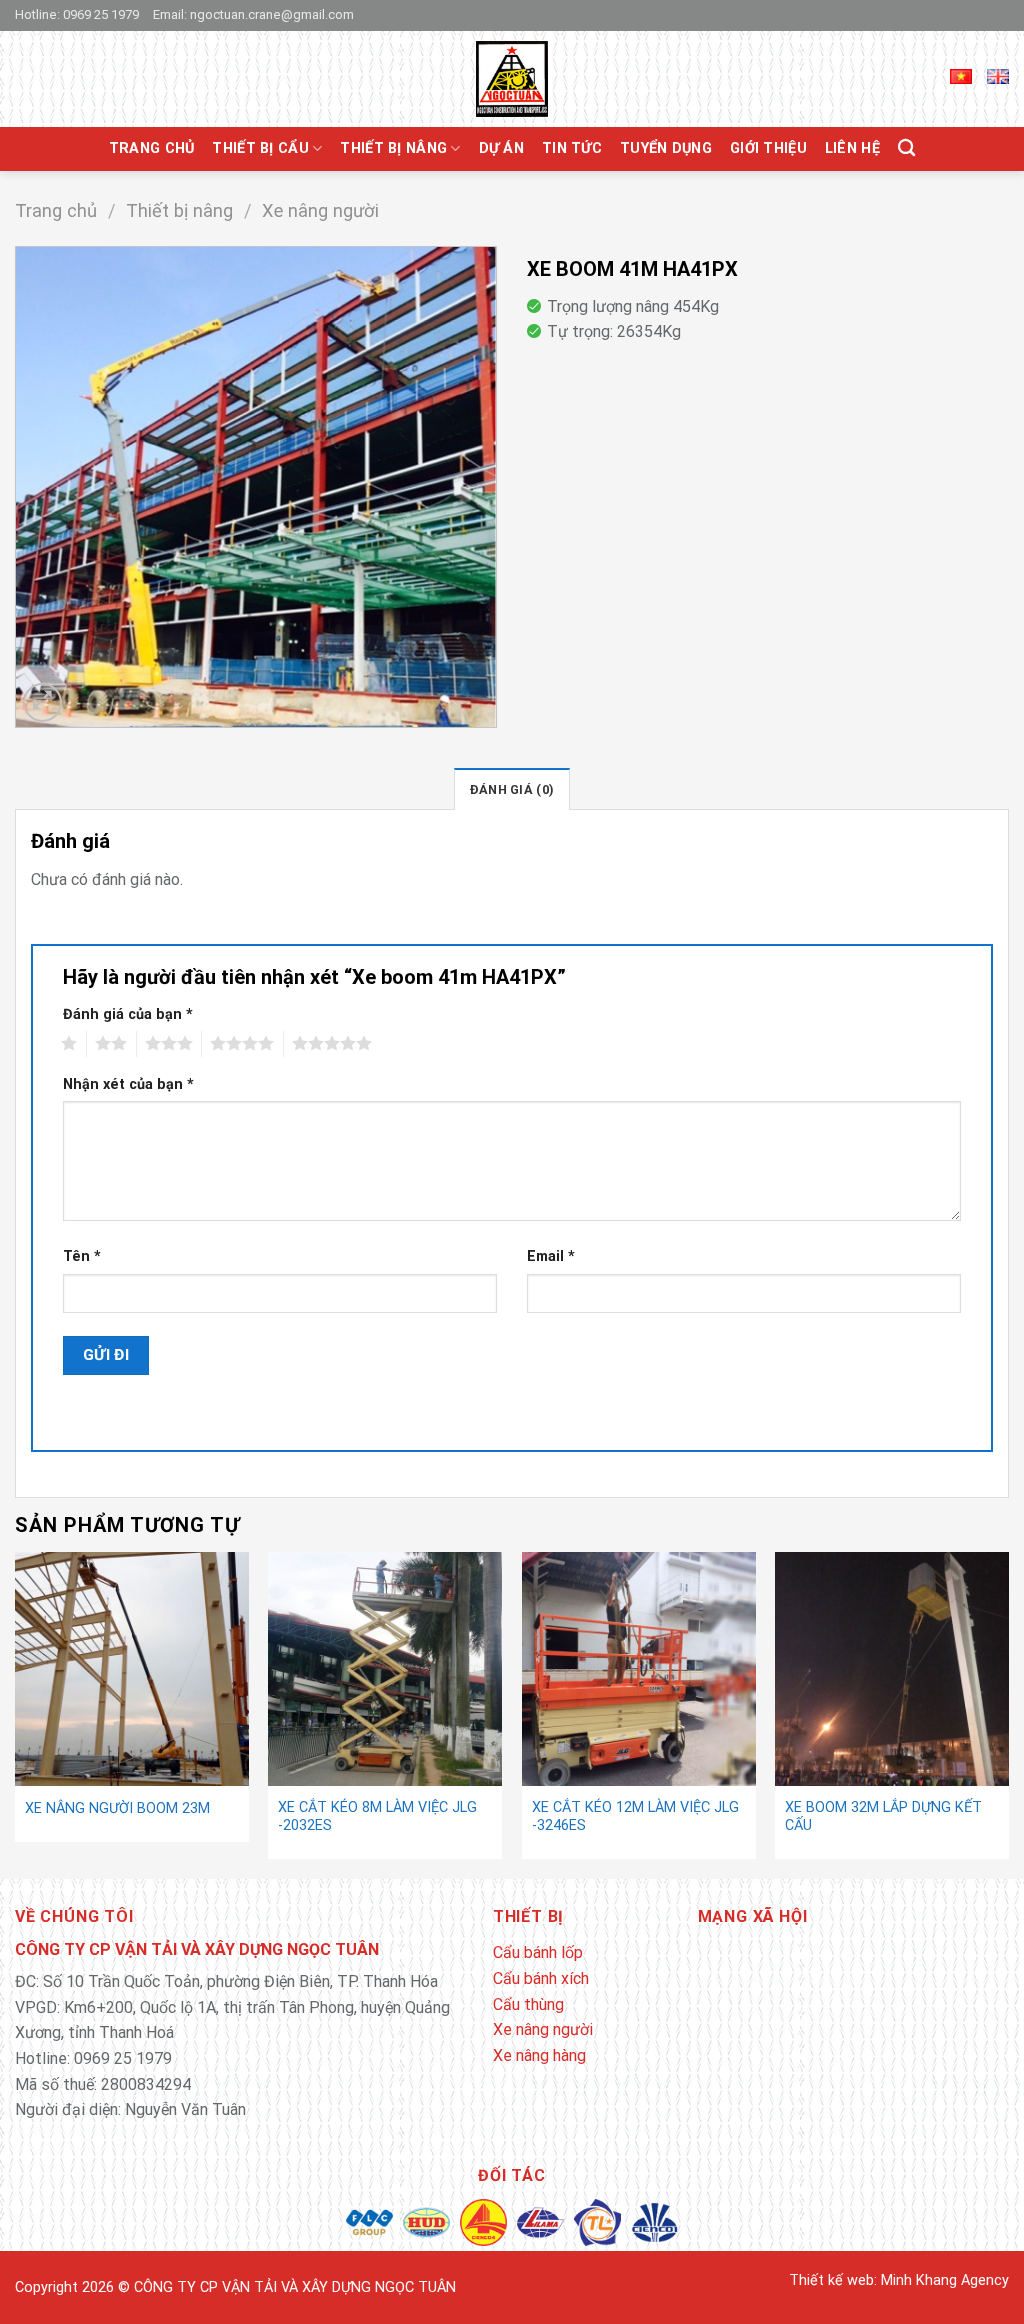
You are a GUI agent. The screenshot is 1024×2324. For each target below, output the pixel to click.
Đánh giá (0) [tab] (512, 789)
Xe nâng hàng (539, 2055)
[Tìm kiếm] (906, 148)
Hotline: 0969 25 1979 (77, 14)
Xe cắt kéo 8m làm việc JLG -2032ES (377, 1817)
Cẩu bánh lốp (538, 1952)
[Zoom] (42, 702)
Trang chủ (152, 148)
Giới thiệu (768, 148)
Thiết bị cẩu (260, 148)
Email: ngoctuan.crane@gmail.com (253, 14)
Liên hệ (852, 148)
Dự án (501, 148)
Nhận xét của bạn (128, 1084)
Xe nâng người (320, 210)
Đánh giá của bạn (128, 1014)
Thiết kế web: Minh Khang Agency (899, 2280)
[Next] (1008, 1713)
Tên (82, 1256)
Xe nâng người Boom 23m (117, 1808)
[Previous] (16, 1713)
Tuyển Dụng (666, 148)
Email (551, 1256)
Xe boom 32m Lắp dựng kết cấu (883, 1817)
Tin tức (572, 148)
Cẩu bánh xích (541, 1978)
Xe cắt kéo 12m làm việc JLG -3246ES (635, 1817)
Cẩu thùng (528, 2004)
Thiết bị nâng (393, 148)
